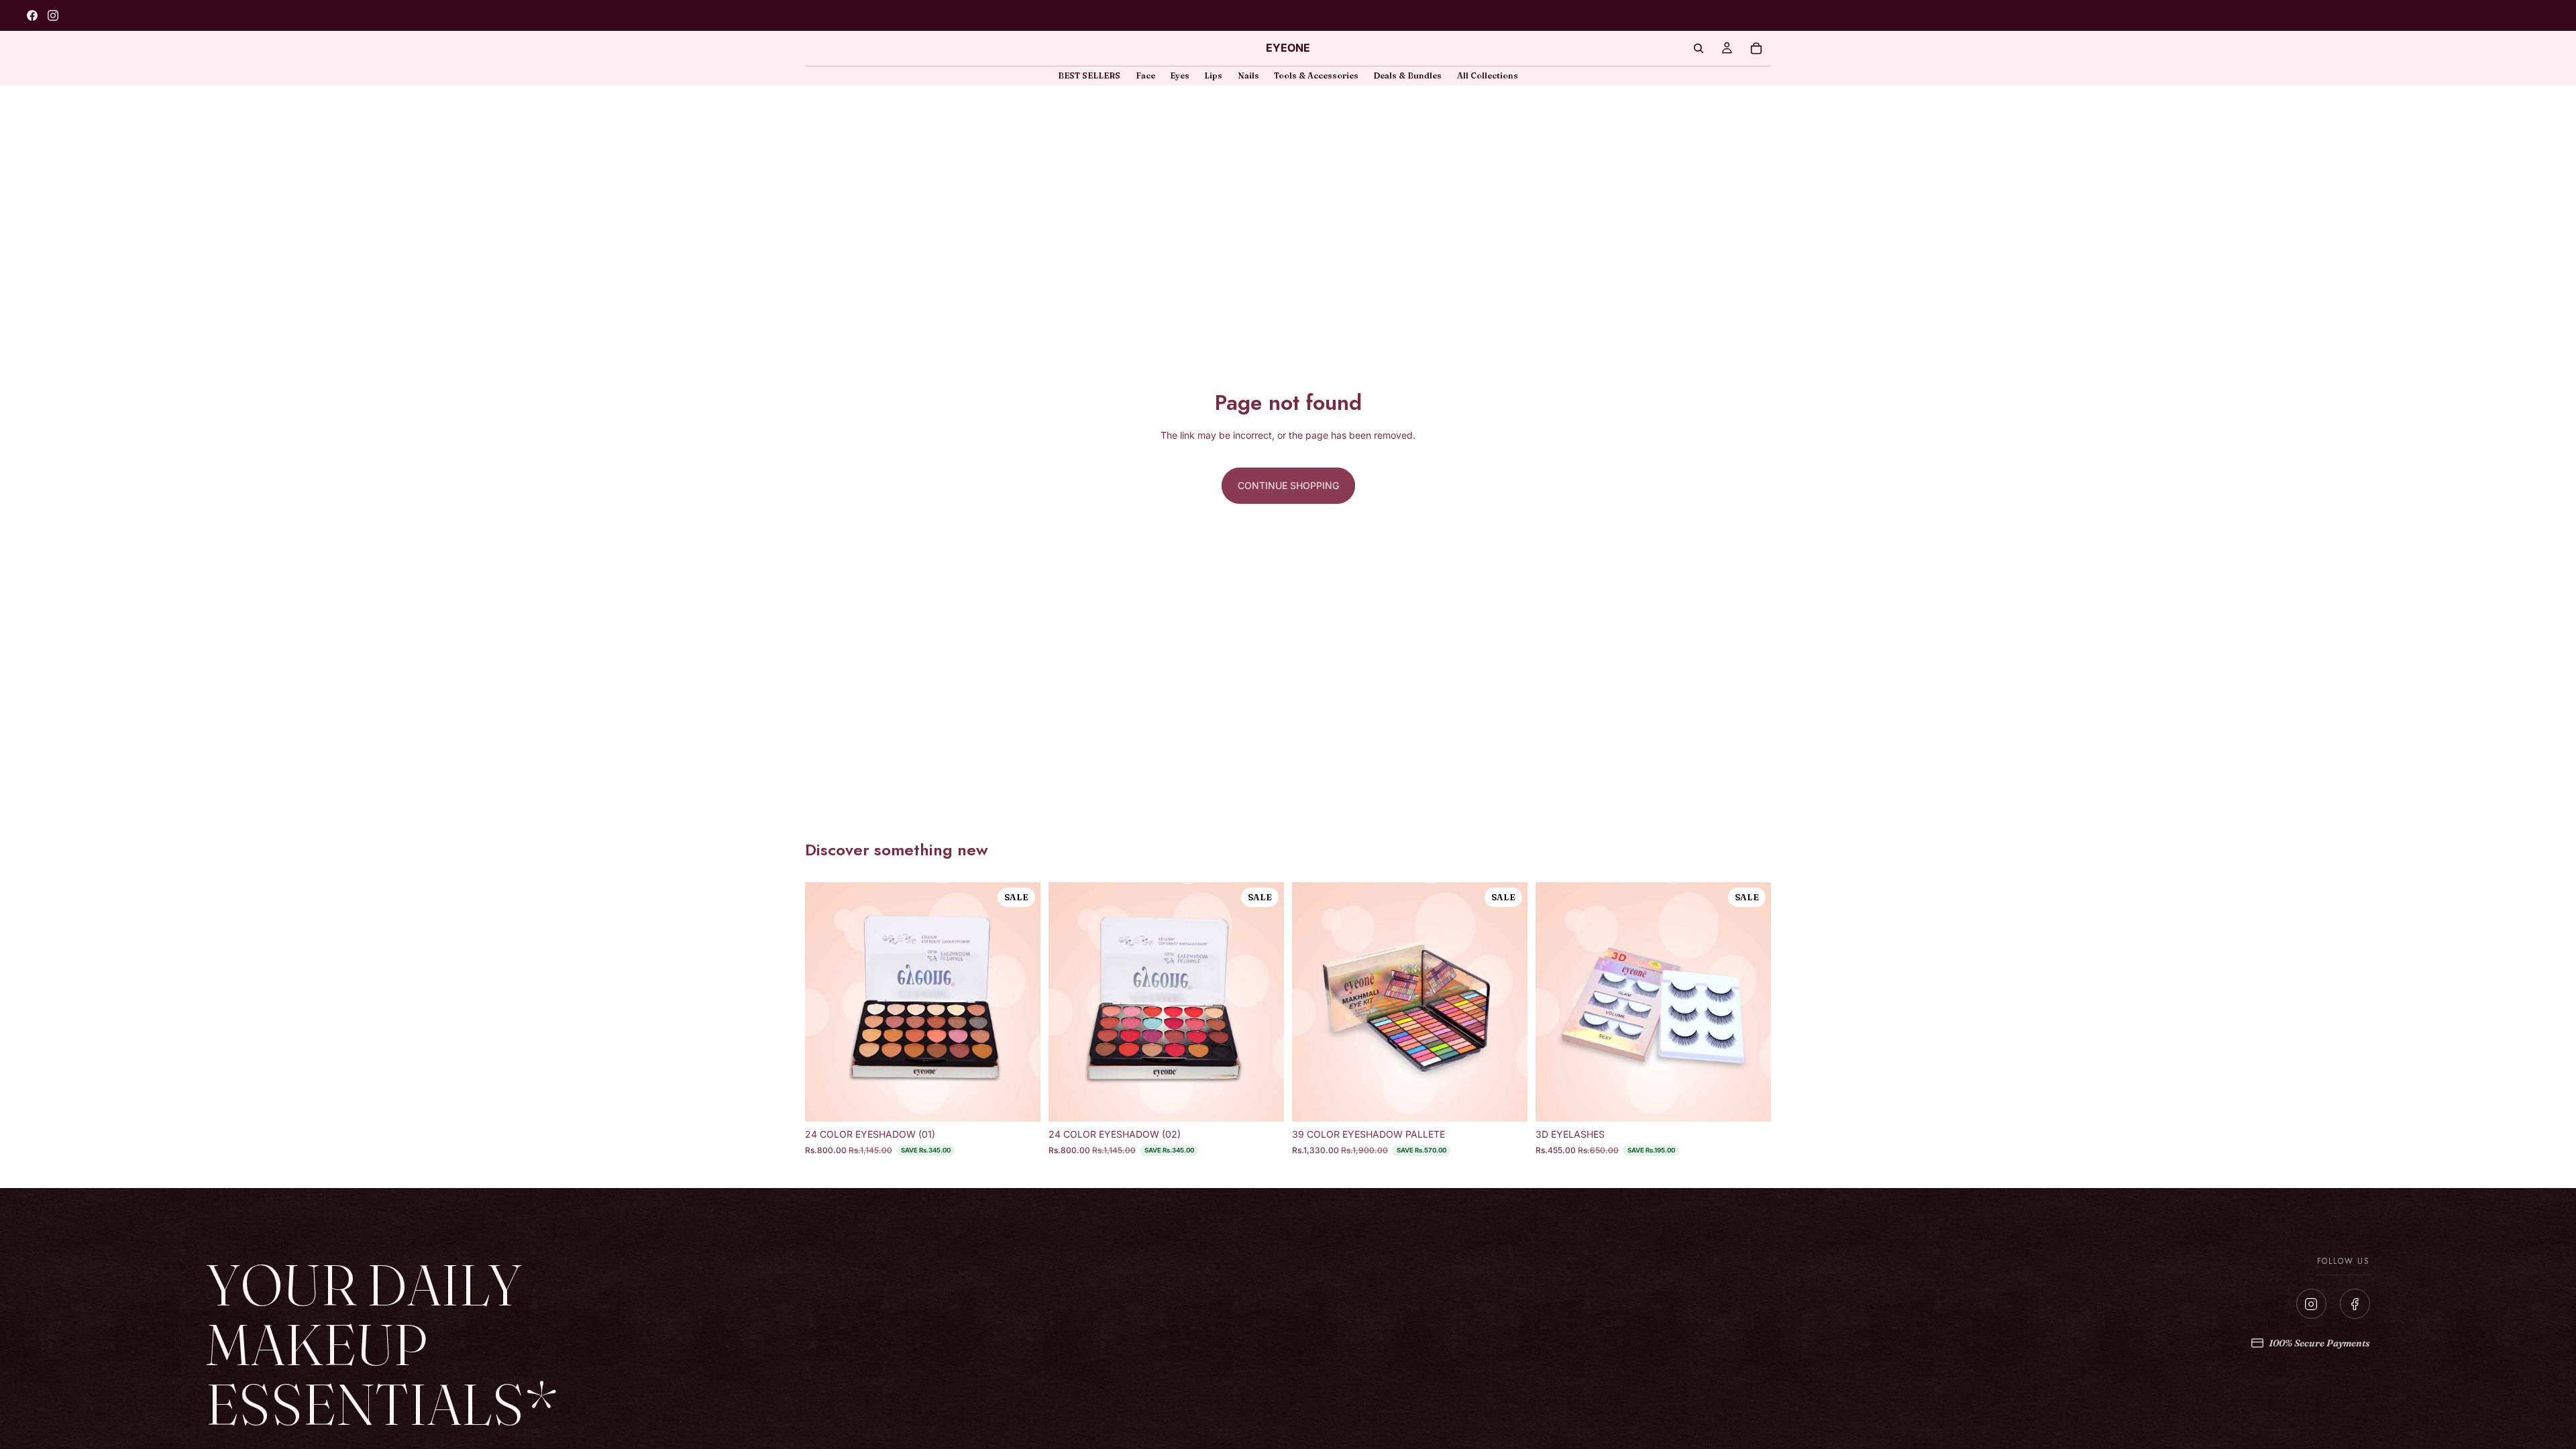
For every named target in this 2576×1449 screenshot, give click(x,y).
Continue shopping (1288, 485)
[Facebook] (2355, 1304)
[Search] (1699, 48)
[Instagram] (2311, 1304)
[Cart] (1756, 48)
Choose (1762, 1101)
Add (1031, 1101)
